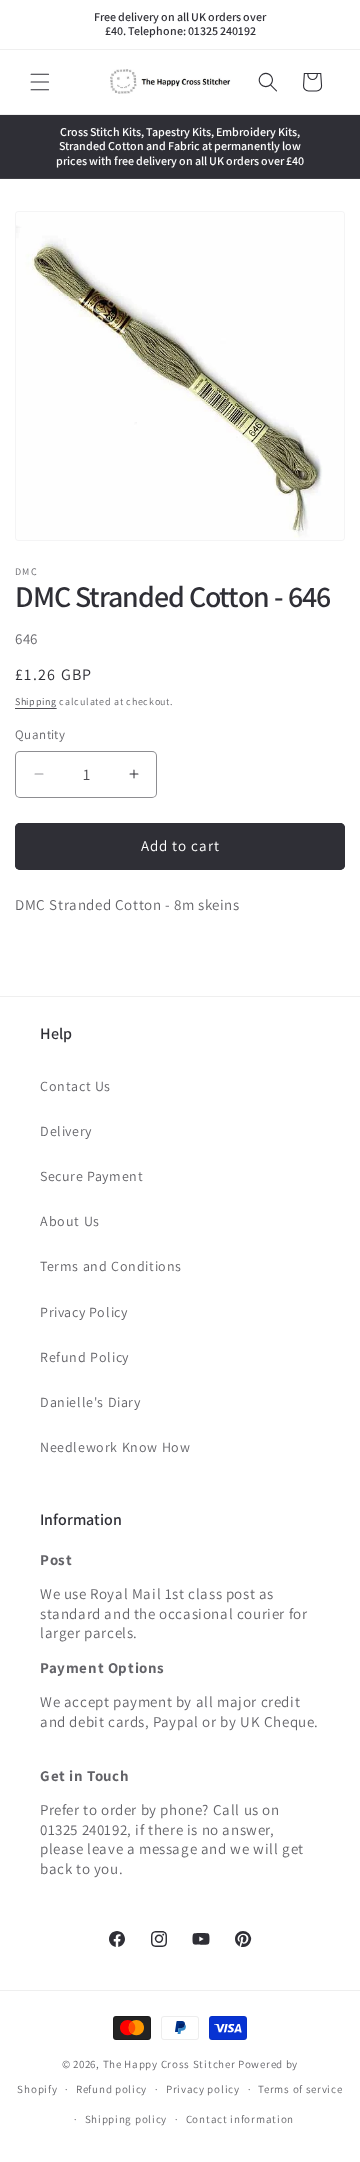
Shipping (36, 701)
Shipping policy (126, 2119)
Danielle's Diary (90, 1402)
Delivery (66, 1131)
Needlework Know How (115, 1447)
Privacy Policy (83, 1312)
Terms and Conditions (111, 1266)
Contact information (240, 2119)
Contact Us (75, 1086)
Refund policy (111, 2089)
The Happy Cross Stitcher (169, 2064)
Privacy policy (203, 2089)
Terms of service (300, 2089)
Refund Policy (84, 1357)
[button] (40, 82)
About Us (70, 1221)
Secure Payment (91, 1176)
